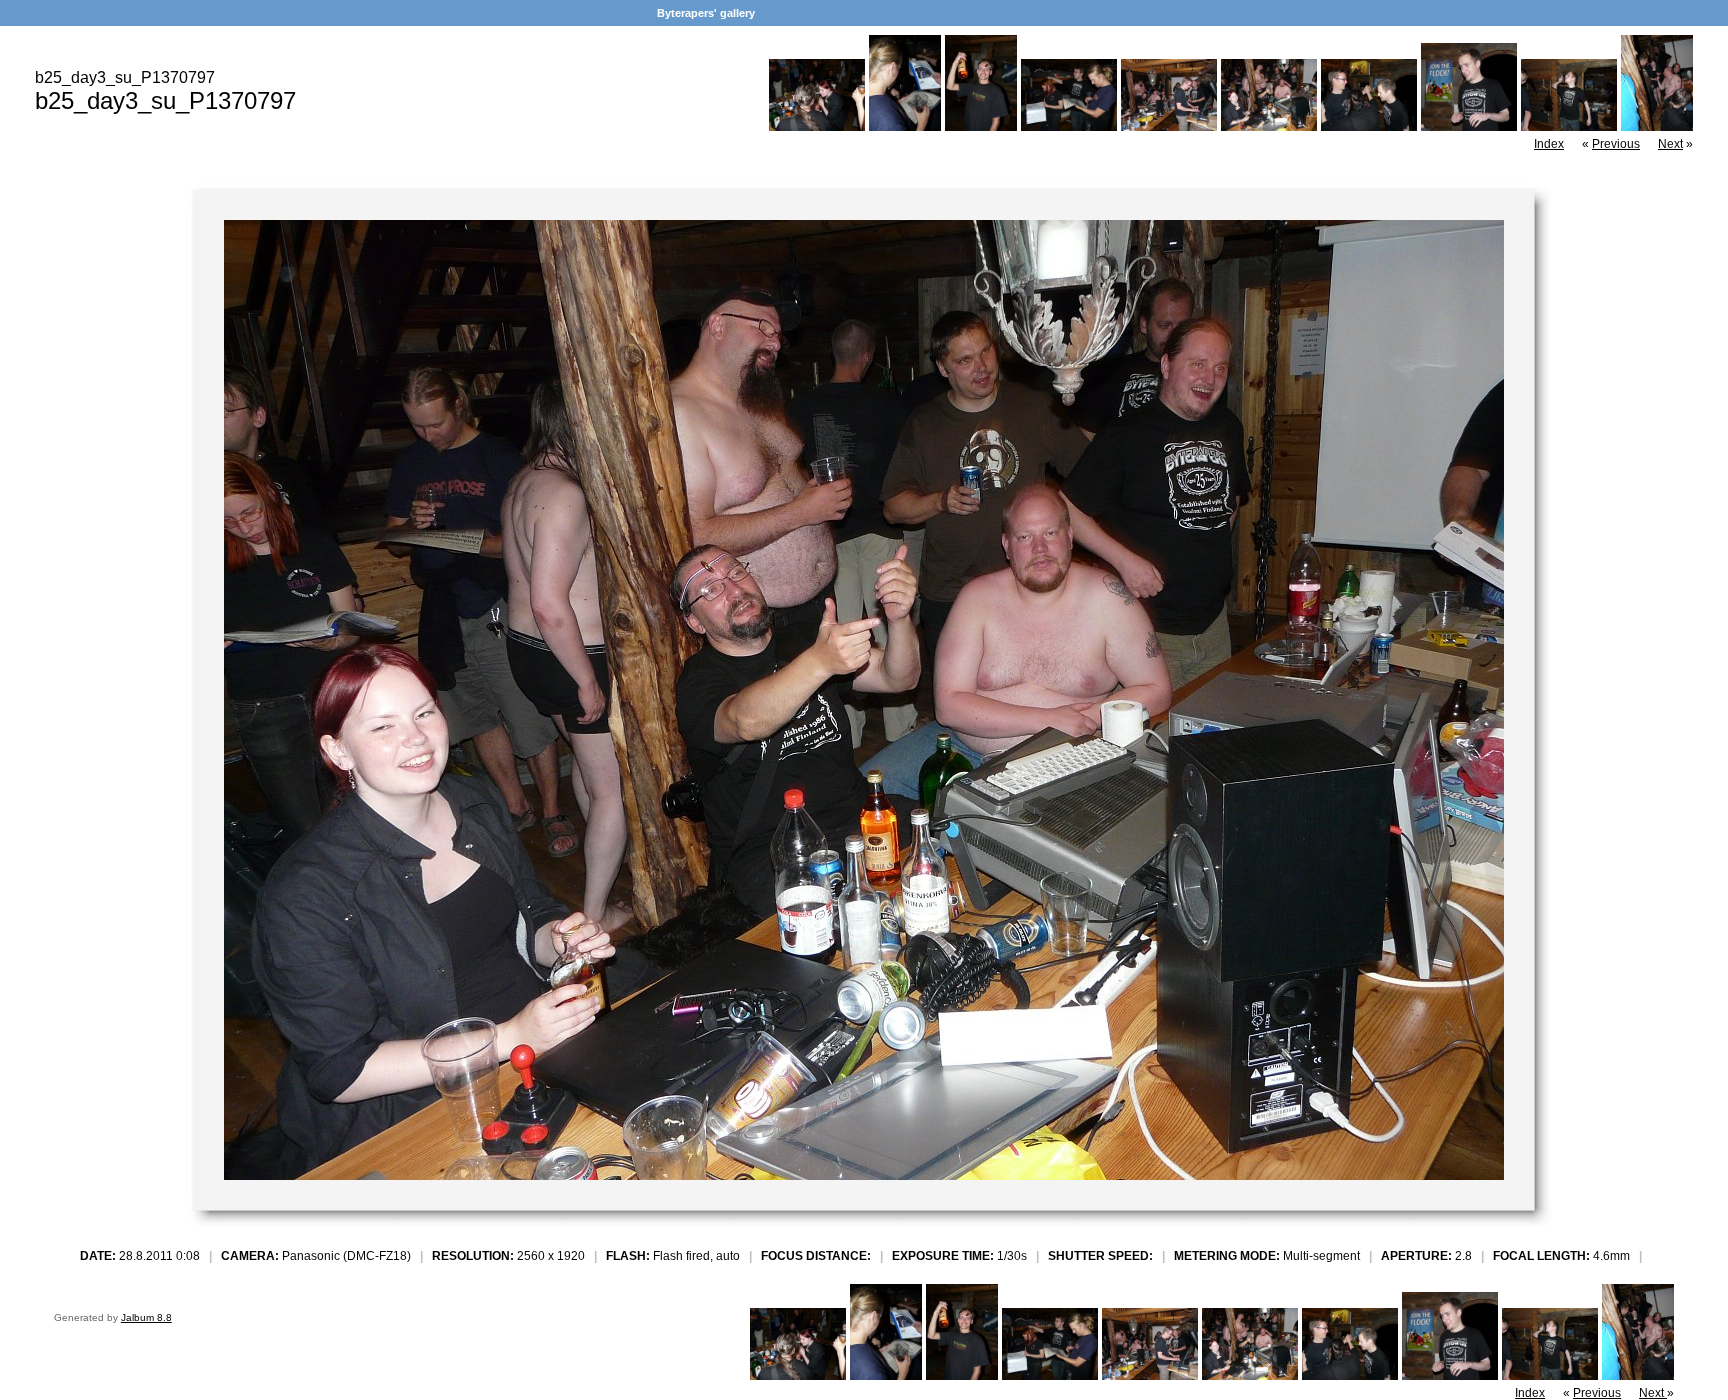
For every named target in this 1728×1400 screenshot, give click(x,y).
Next (1670, 144)
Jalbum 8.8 (146, 1317)
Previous (1616, 144)
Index (1549, 144)
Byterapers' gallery (706, 13)
